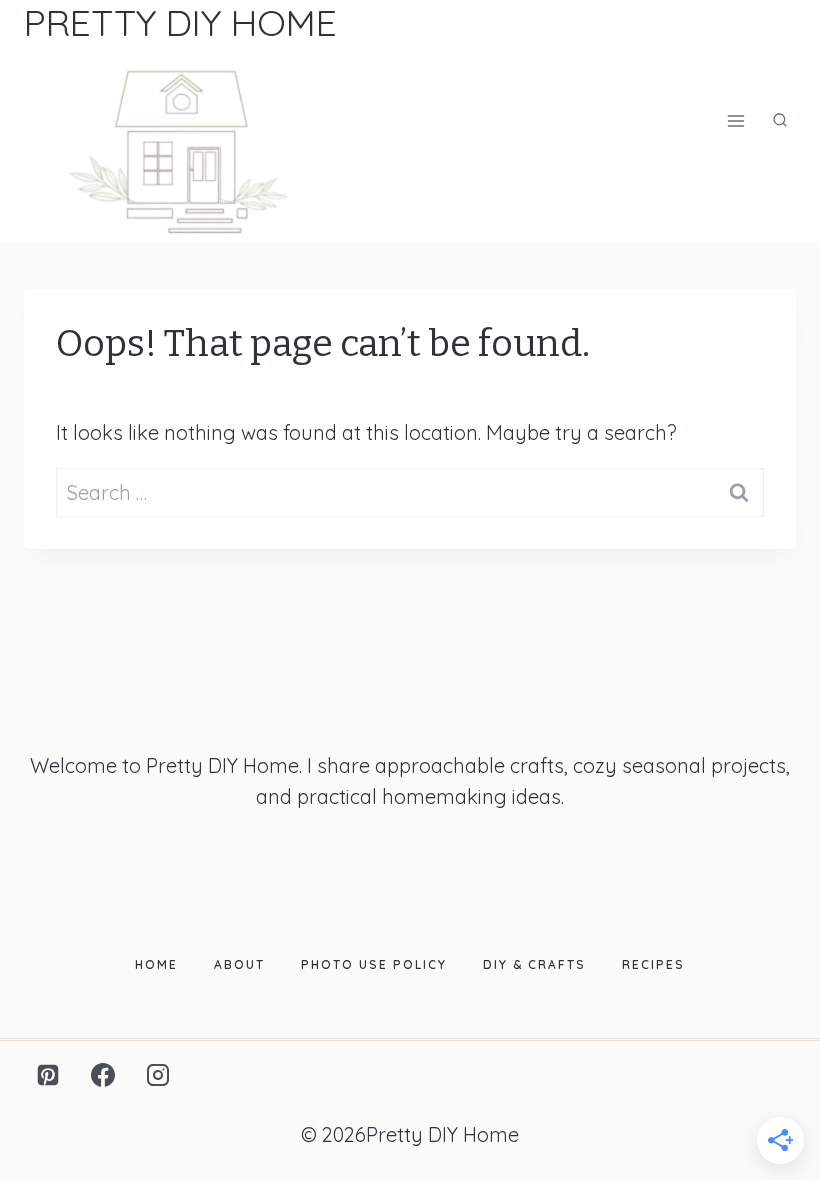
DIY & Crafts (534, 964)
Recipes (653, 964)
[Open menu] (735, 121)
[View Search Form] (780, 121)
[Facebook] (103, 1075)
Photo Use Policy (374, 964)
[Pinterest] (48, 1075)
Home (156, 964)
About (239, 964)
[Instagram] (158, 1075)
